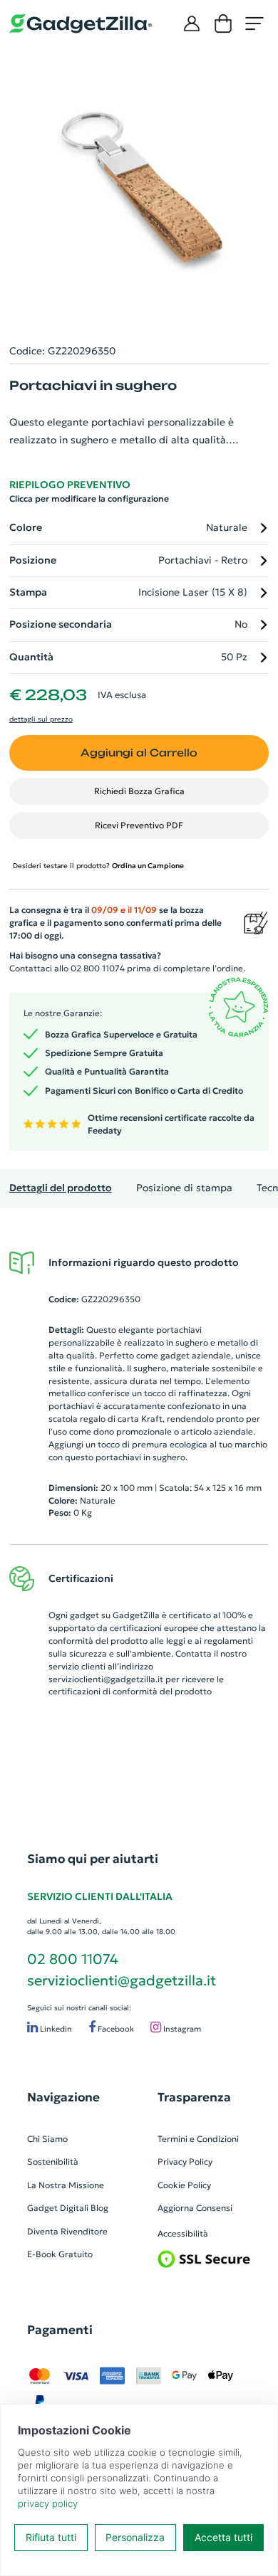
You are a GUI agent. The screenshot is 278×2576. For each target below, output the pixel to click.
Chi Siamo (47, 2139)
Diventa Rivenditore (67, 2231)
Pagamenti (60, 2330)
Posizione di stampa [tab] (184, 1188)
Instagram (181, 2029)
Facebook (115, 2029)
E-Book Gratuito (60, 2254)
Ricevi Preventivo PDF (139, 825)
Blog (99, 2208)
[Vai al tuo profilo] (192, 23)
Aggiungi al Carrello (139, 753)
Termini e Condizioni (198, 2139)
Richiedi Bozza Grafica (139, 791)
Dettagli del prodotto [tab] (61, 1188)
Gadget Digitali (58, 2208)
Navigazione (63, 2097)
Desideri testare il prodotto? (98, 866)
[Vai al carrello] (223, 23)
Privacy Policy (185, 2161)
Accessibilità (183, 2233)
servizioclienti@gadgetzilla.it (106, 1679)
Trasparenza (194, 2097)
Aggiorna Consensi (195, 2208)
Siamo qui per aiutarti (93, 1859)
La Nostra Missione (66, 2185)
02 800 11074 (73, 1959)
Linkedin (55, 2029)
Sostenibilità (53, 2161)
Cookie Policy (184, 2185)
